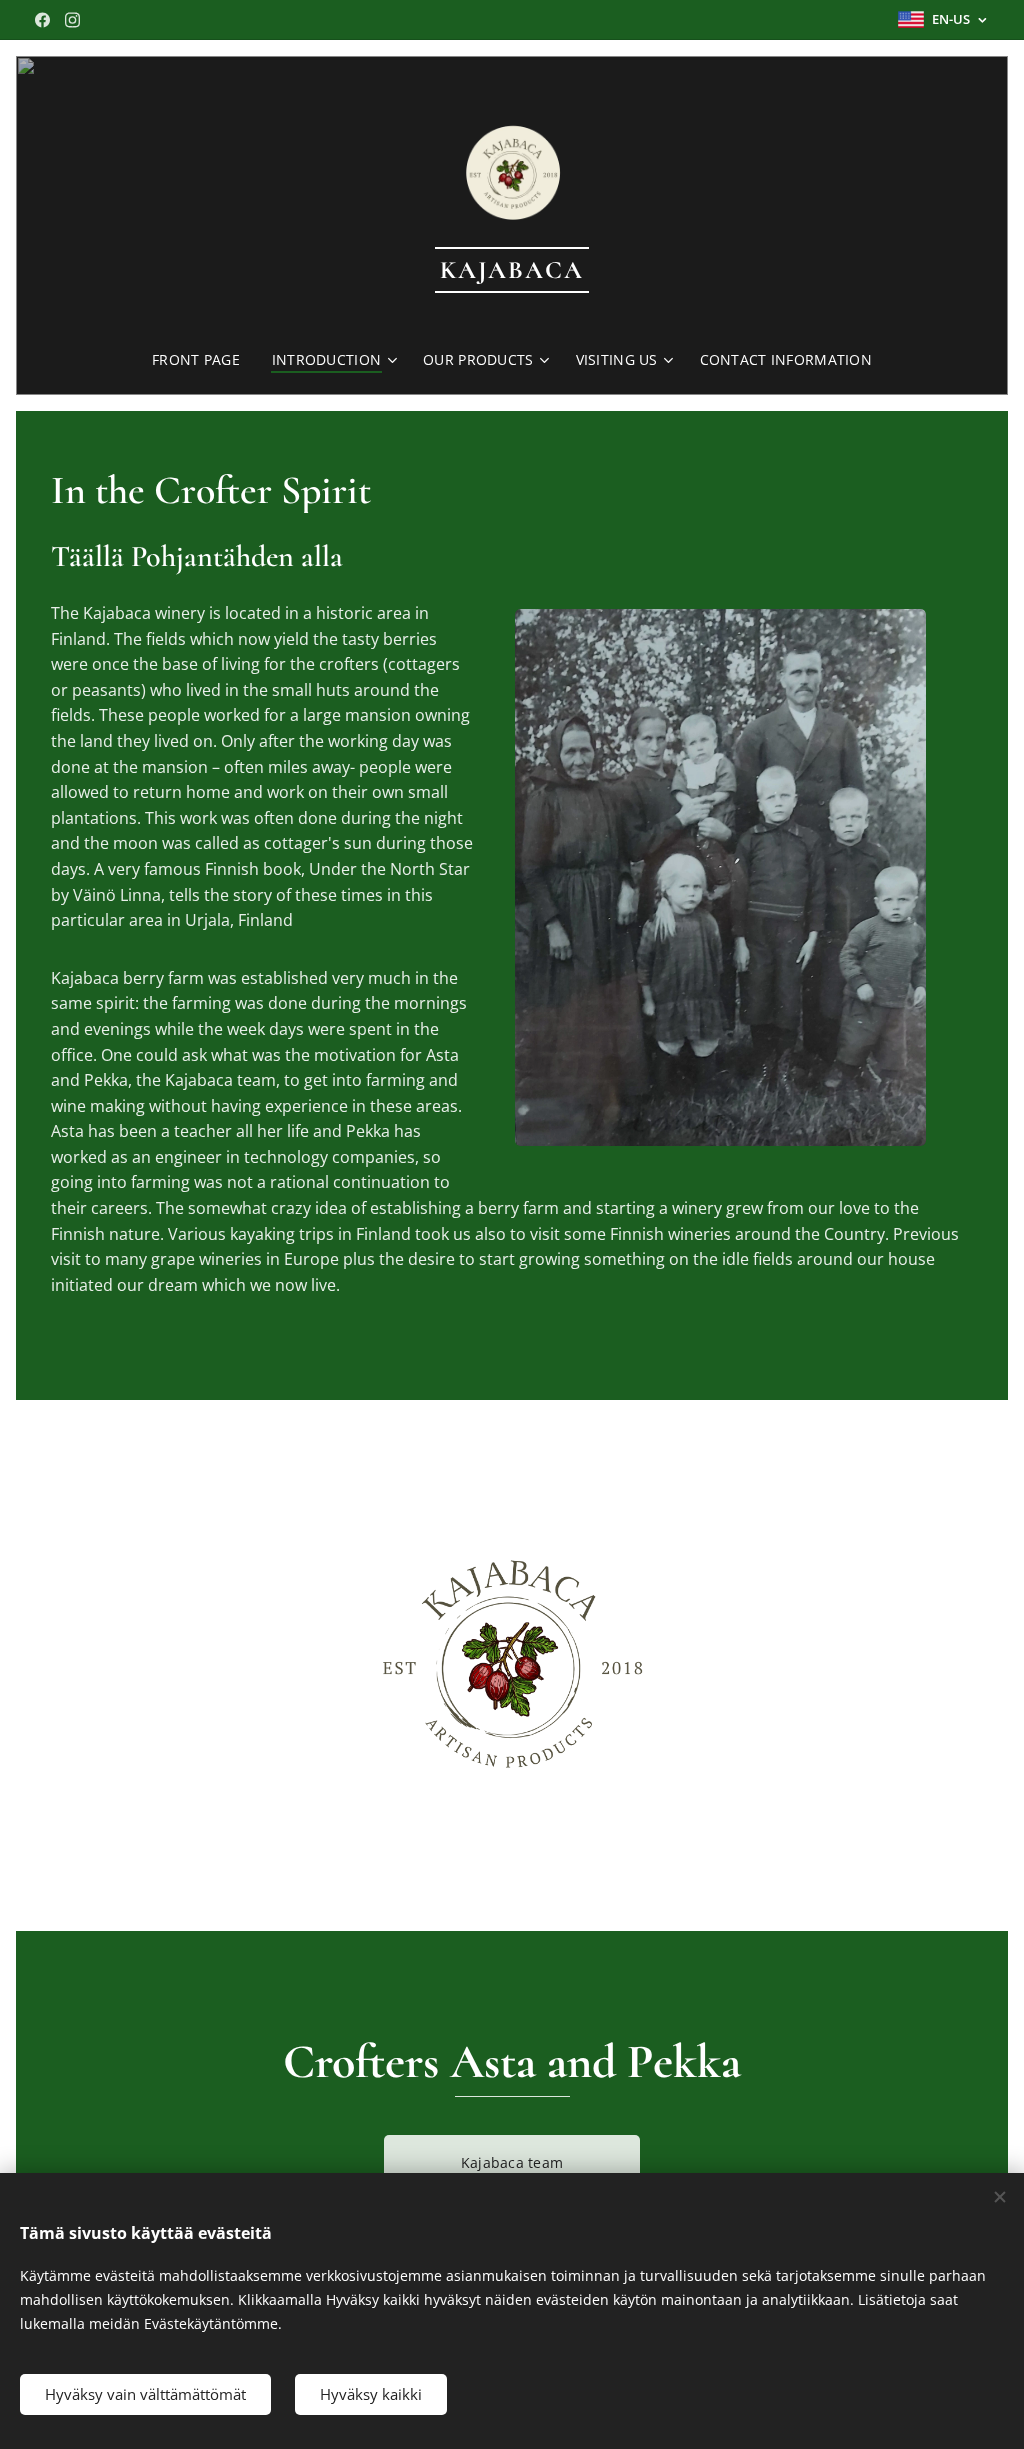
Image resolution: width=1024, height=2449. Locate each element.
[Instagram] (72, 20)
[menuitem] (204, 360)
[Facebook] (42, 20)
